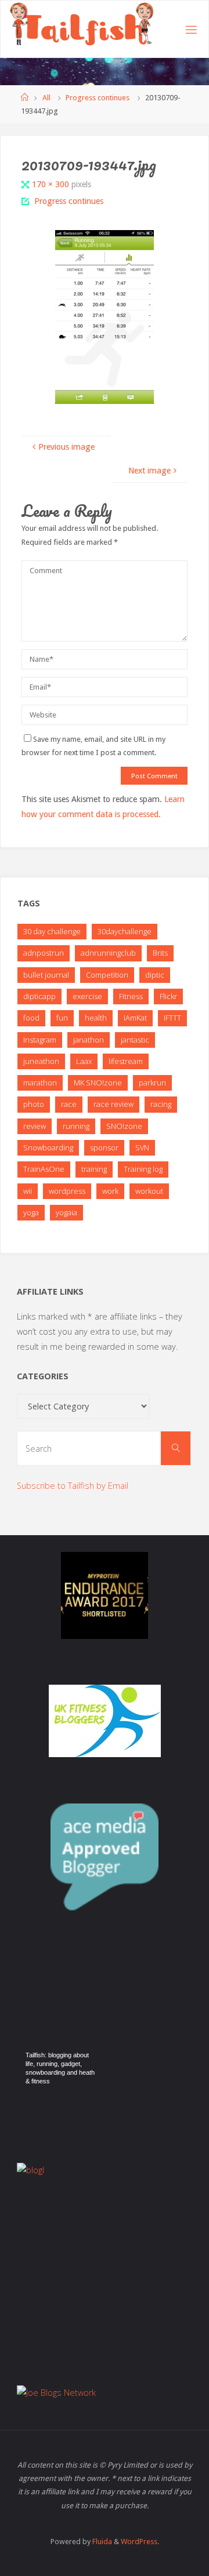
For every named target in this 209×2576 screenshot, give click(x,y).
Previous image (66, 447)
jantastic (135, 1040)
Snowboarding (48, 1147)
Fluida (101, 2542)
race (69, 1104)
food (31, 1018)
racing (161, 1104)
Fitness (131, 996)
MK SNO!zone (98, 1083)
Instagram (40, 1040)
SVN (142, 1147)
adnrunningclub (108, 953)
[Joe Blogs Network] (105, 2393)
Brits (160, 953)
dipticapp (39, 996)
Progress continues (98, 98)
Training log (143, 1169)
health (96, 1018)
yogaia (66, 1212)
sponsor (104, 1147)
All (46, 98)
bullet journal (46, 975)
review (35, 1126)
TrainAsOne (44, 1169)
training (94, 1169)
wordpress (67, 1191)
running (76, 1126)
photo (34, 1104)
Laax (84, 1061)
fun (62, 1018)
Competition (107, 975)
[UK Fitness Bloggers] (105, 1721)
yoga (31, 1212)
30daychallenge (125, 931)
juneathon (41, 1061)
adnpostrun (44, 953)
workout (149, 1191)
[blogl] (105, 2221)
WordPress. (140, 2542)
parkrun (152, 1083)
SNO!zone (124, 1126)
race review (113, 1104)
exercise (87, 996)
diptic (155, 975)
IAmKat (135, 1018)
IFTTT (172, 1018)
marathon (40, 1083)
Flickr (168, 996)
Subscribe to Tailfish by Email (73, 1486)
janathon (89, 1040)
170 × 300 (52, 184)
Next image (149, 471)
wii (28, 1191)
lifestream (126, 1061)
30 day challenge (52, 931)
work (110, 1191)
